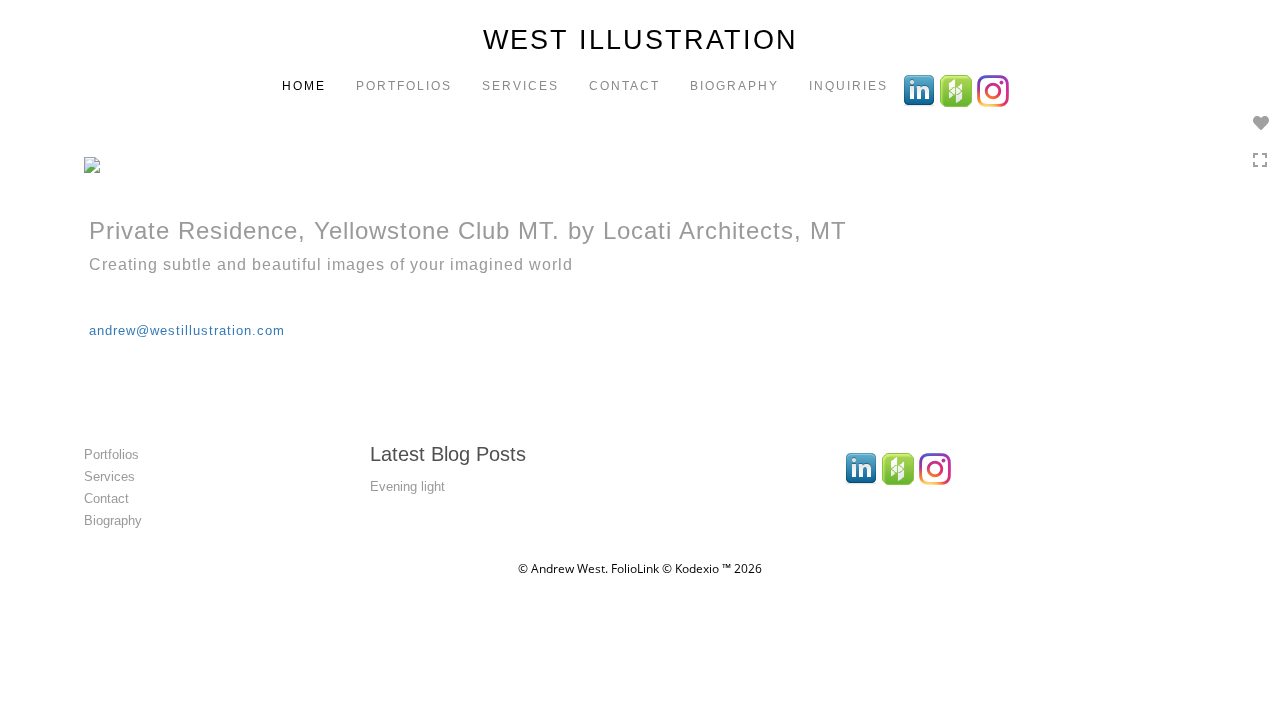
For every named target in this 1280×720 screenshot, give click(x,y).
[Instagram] (995, 89)
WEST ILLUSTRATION (640, 40)
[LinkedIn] (921, 89)
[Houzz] (958, 89)
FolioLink (635, 568)
